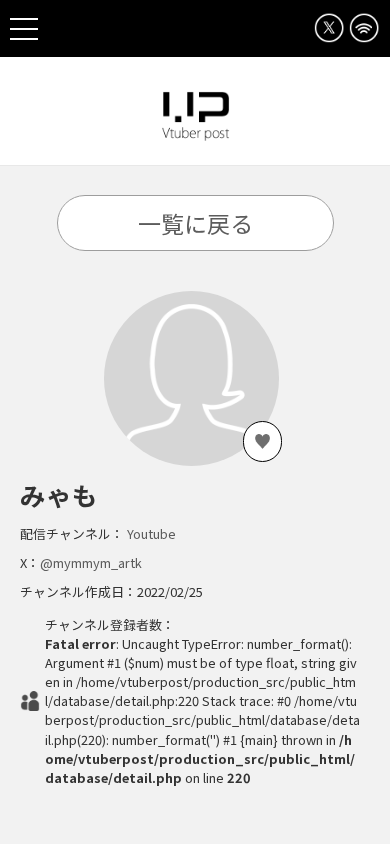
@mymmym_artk (91, 562)
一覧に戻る (195, 223)
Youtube (151, 533)
